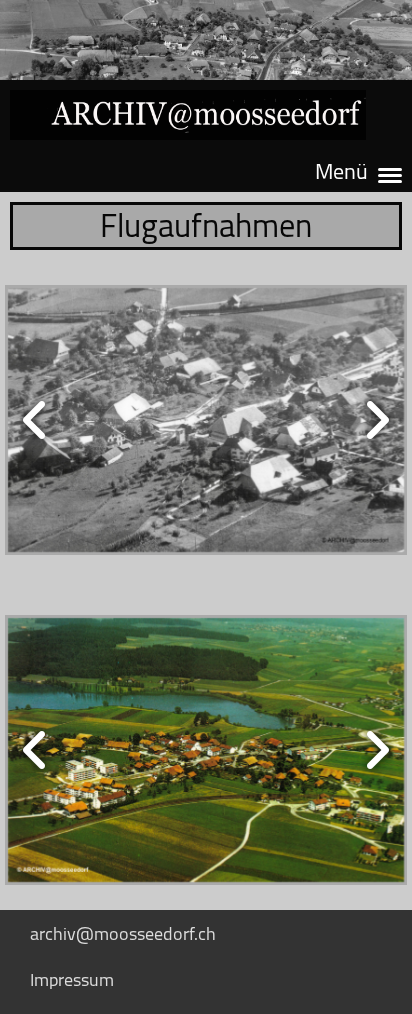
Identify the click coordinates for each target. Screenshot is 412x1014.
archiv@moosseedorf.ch (123, 933)
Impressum (72, 979)
